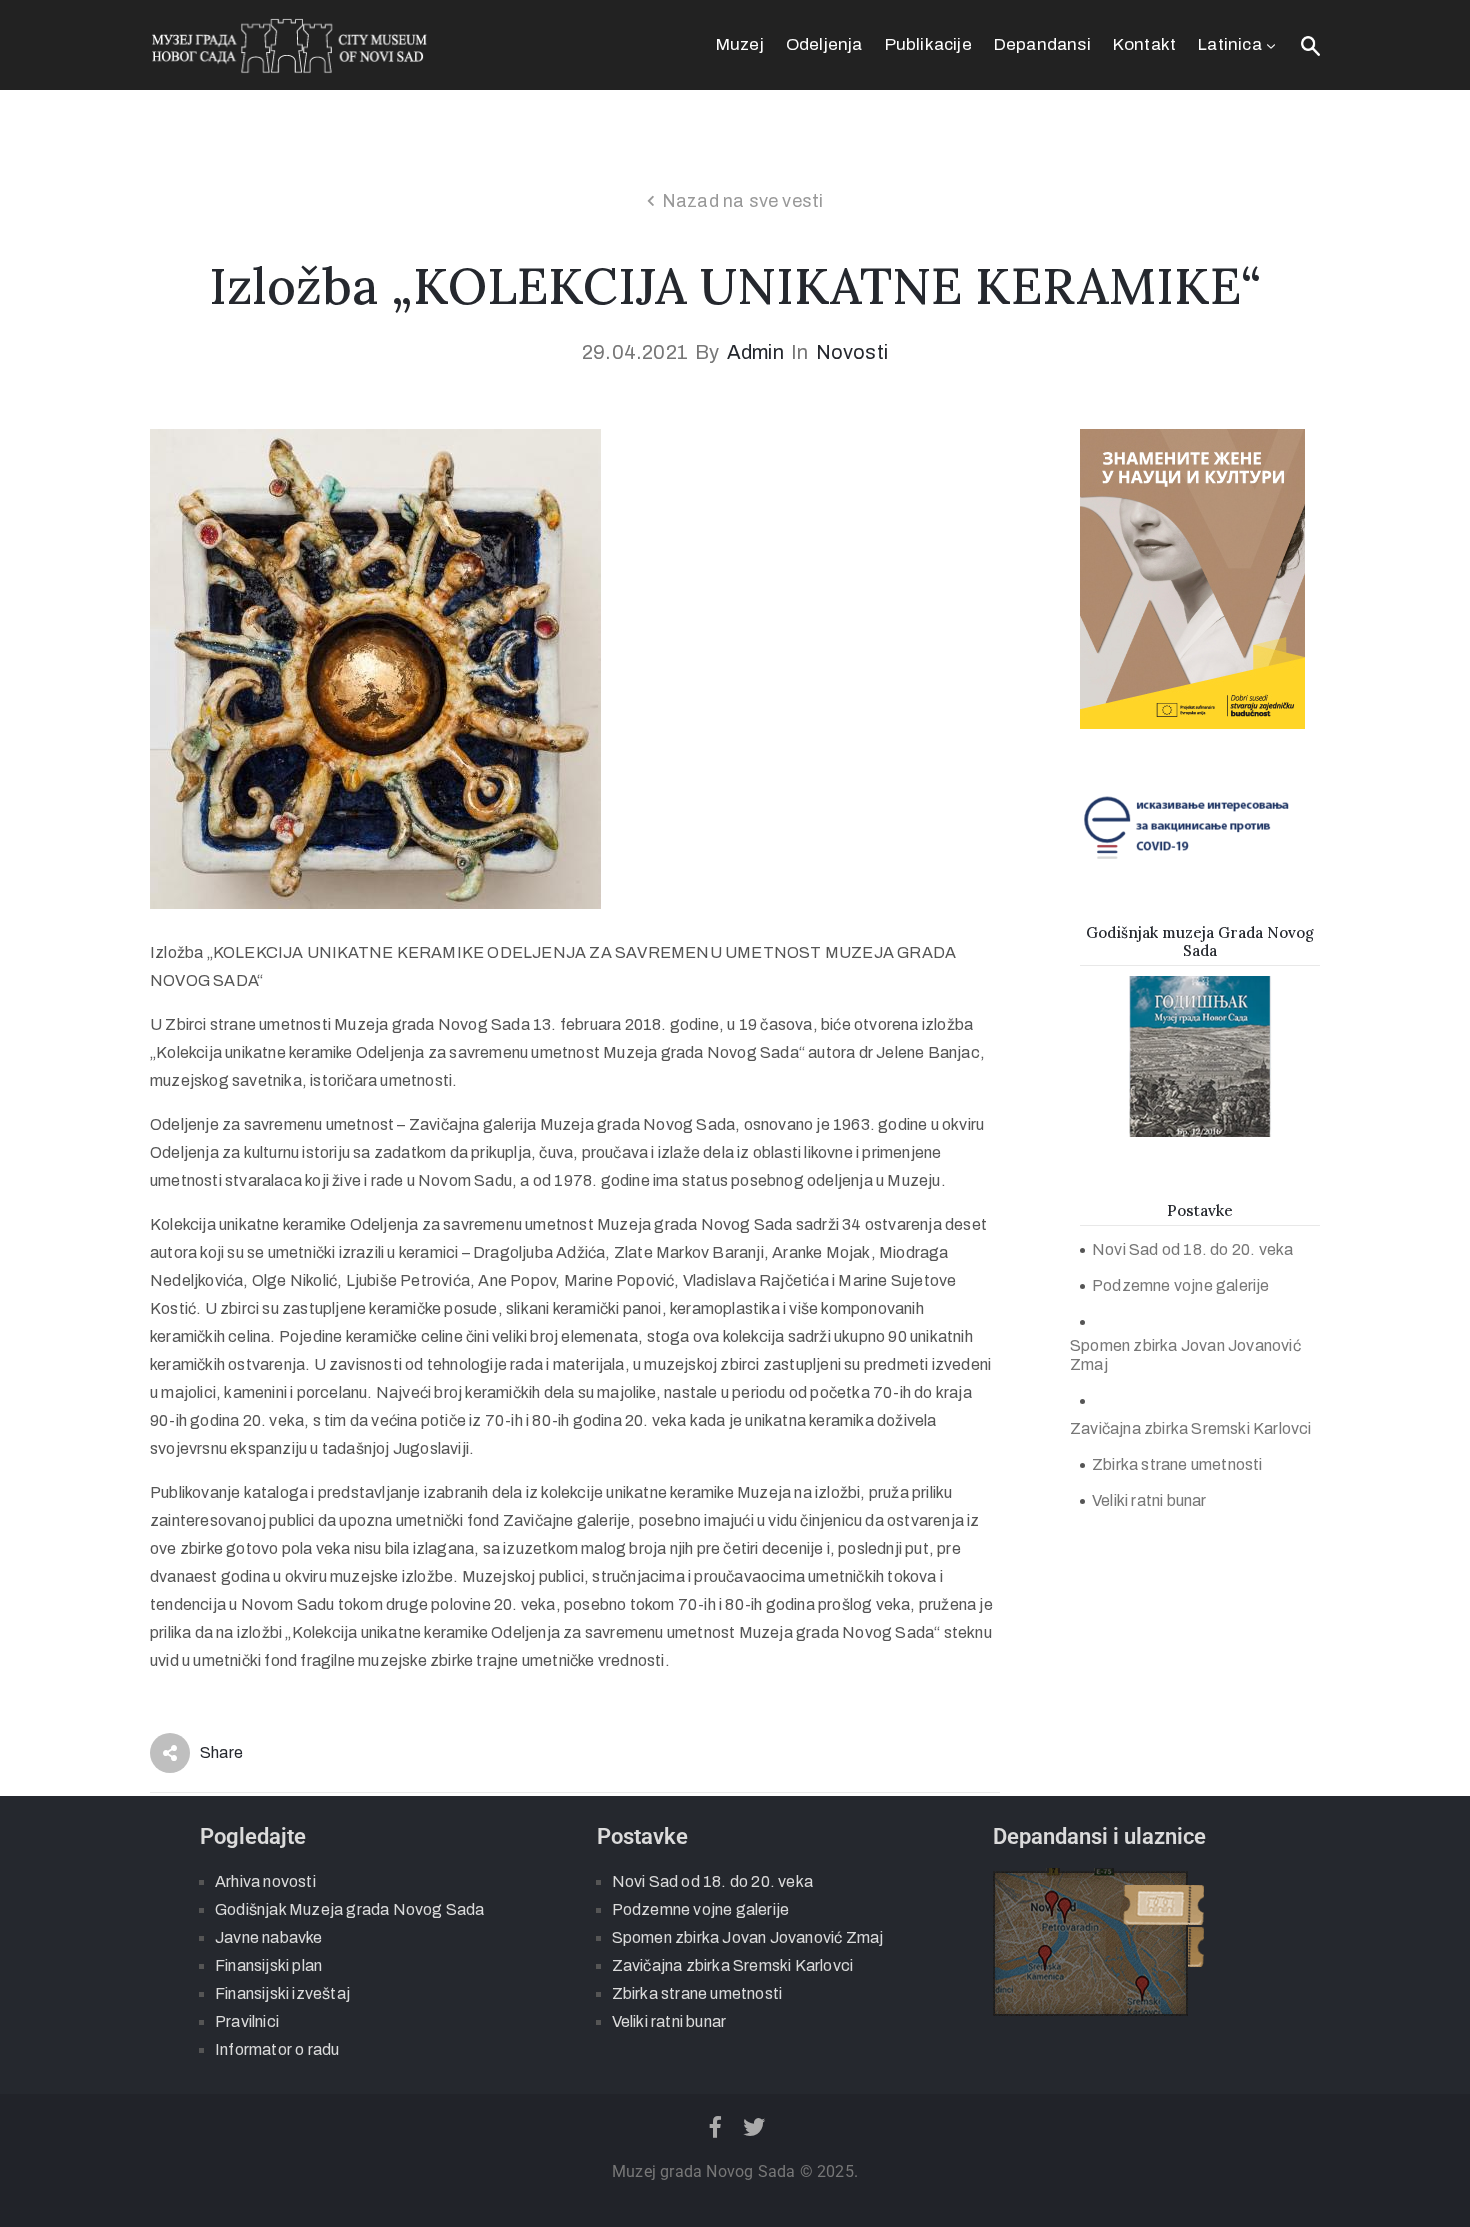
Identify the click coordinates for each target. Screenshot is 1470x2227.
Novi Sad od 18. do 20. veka (1192, 1249)
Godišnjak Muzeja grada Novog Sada (350, 1909)
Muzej (740, 44)
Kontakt (1144, 44)
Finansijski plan (268, 1965)
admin (755, 352)
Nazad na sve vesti (743, 201)
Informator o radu (277, 2049)
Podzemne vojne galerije (1181, 1285)
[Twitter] (755, 2127)
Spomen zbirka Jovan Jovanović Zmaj (1185, 1355)
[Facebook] (715, 2127)
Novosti (852, 352)
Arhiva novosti (265, 1881)
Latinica (1230, 44)
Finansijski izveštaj (282, 1993)
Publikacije (928, 44)
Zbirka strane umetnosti (1177, 1464)
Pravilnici (247, 2021)
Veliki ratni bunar (1149, 1500)
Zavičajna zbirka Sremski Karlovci (1191, 1428)
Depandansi (1042, 44)
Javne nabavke (269, 1937)
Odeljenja (824, 44)
